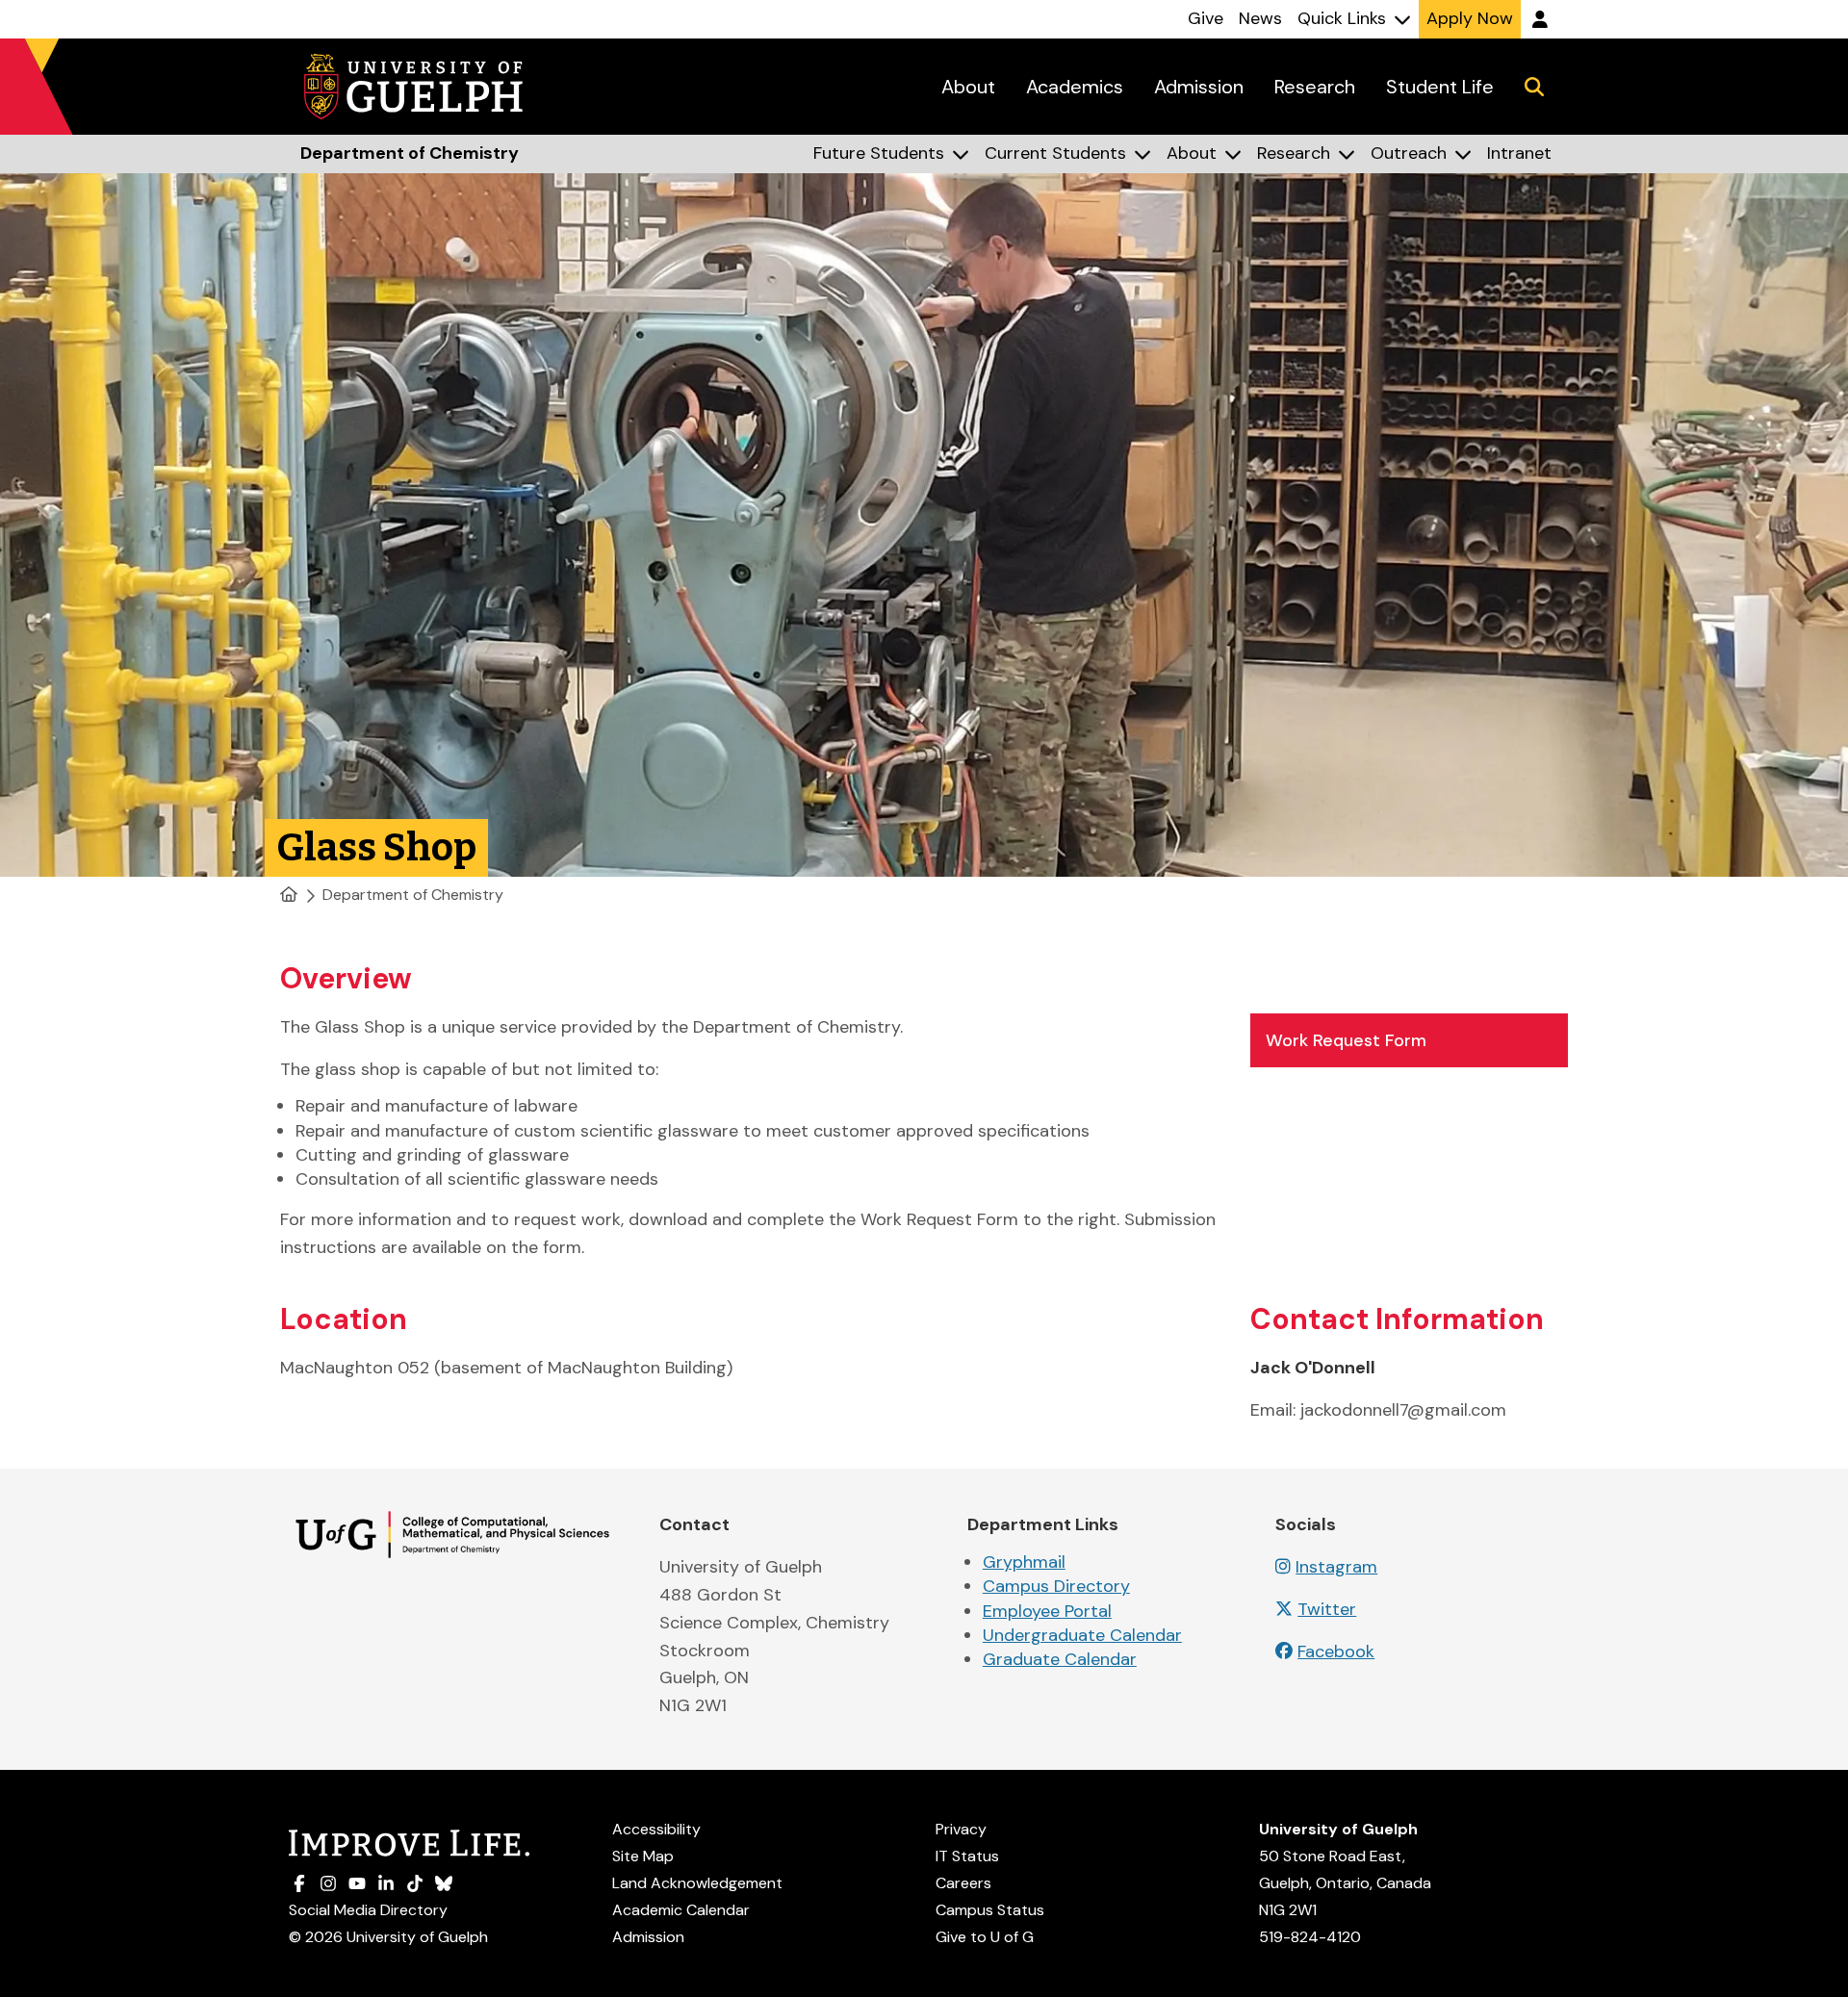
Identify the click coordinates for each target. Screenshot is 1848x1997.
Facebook (1336, 1651)
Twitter (1327, 1609)
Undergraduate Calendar (1082, 1635)
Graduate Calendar (1060, 1659)
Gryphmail (1024, 1562)
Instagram (1336, 1567)
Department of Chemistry (413, 895)
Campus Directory (1056, 1586)
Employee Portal (1047, 1611)
